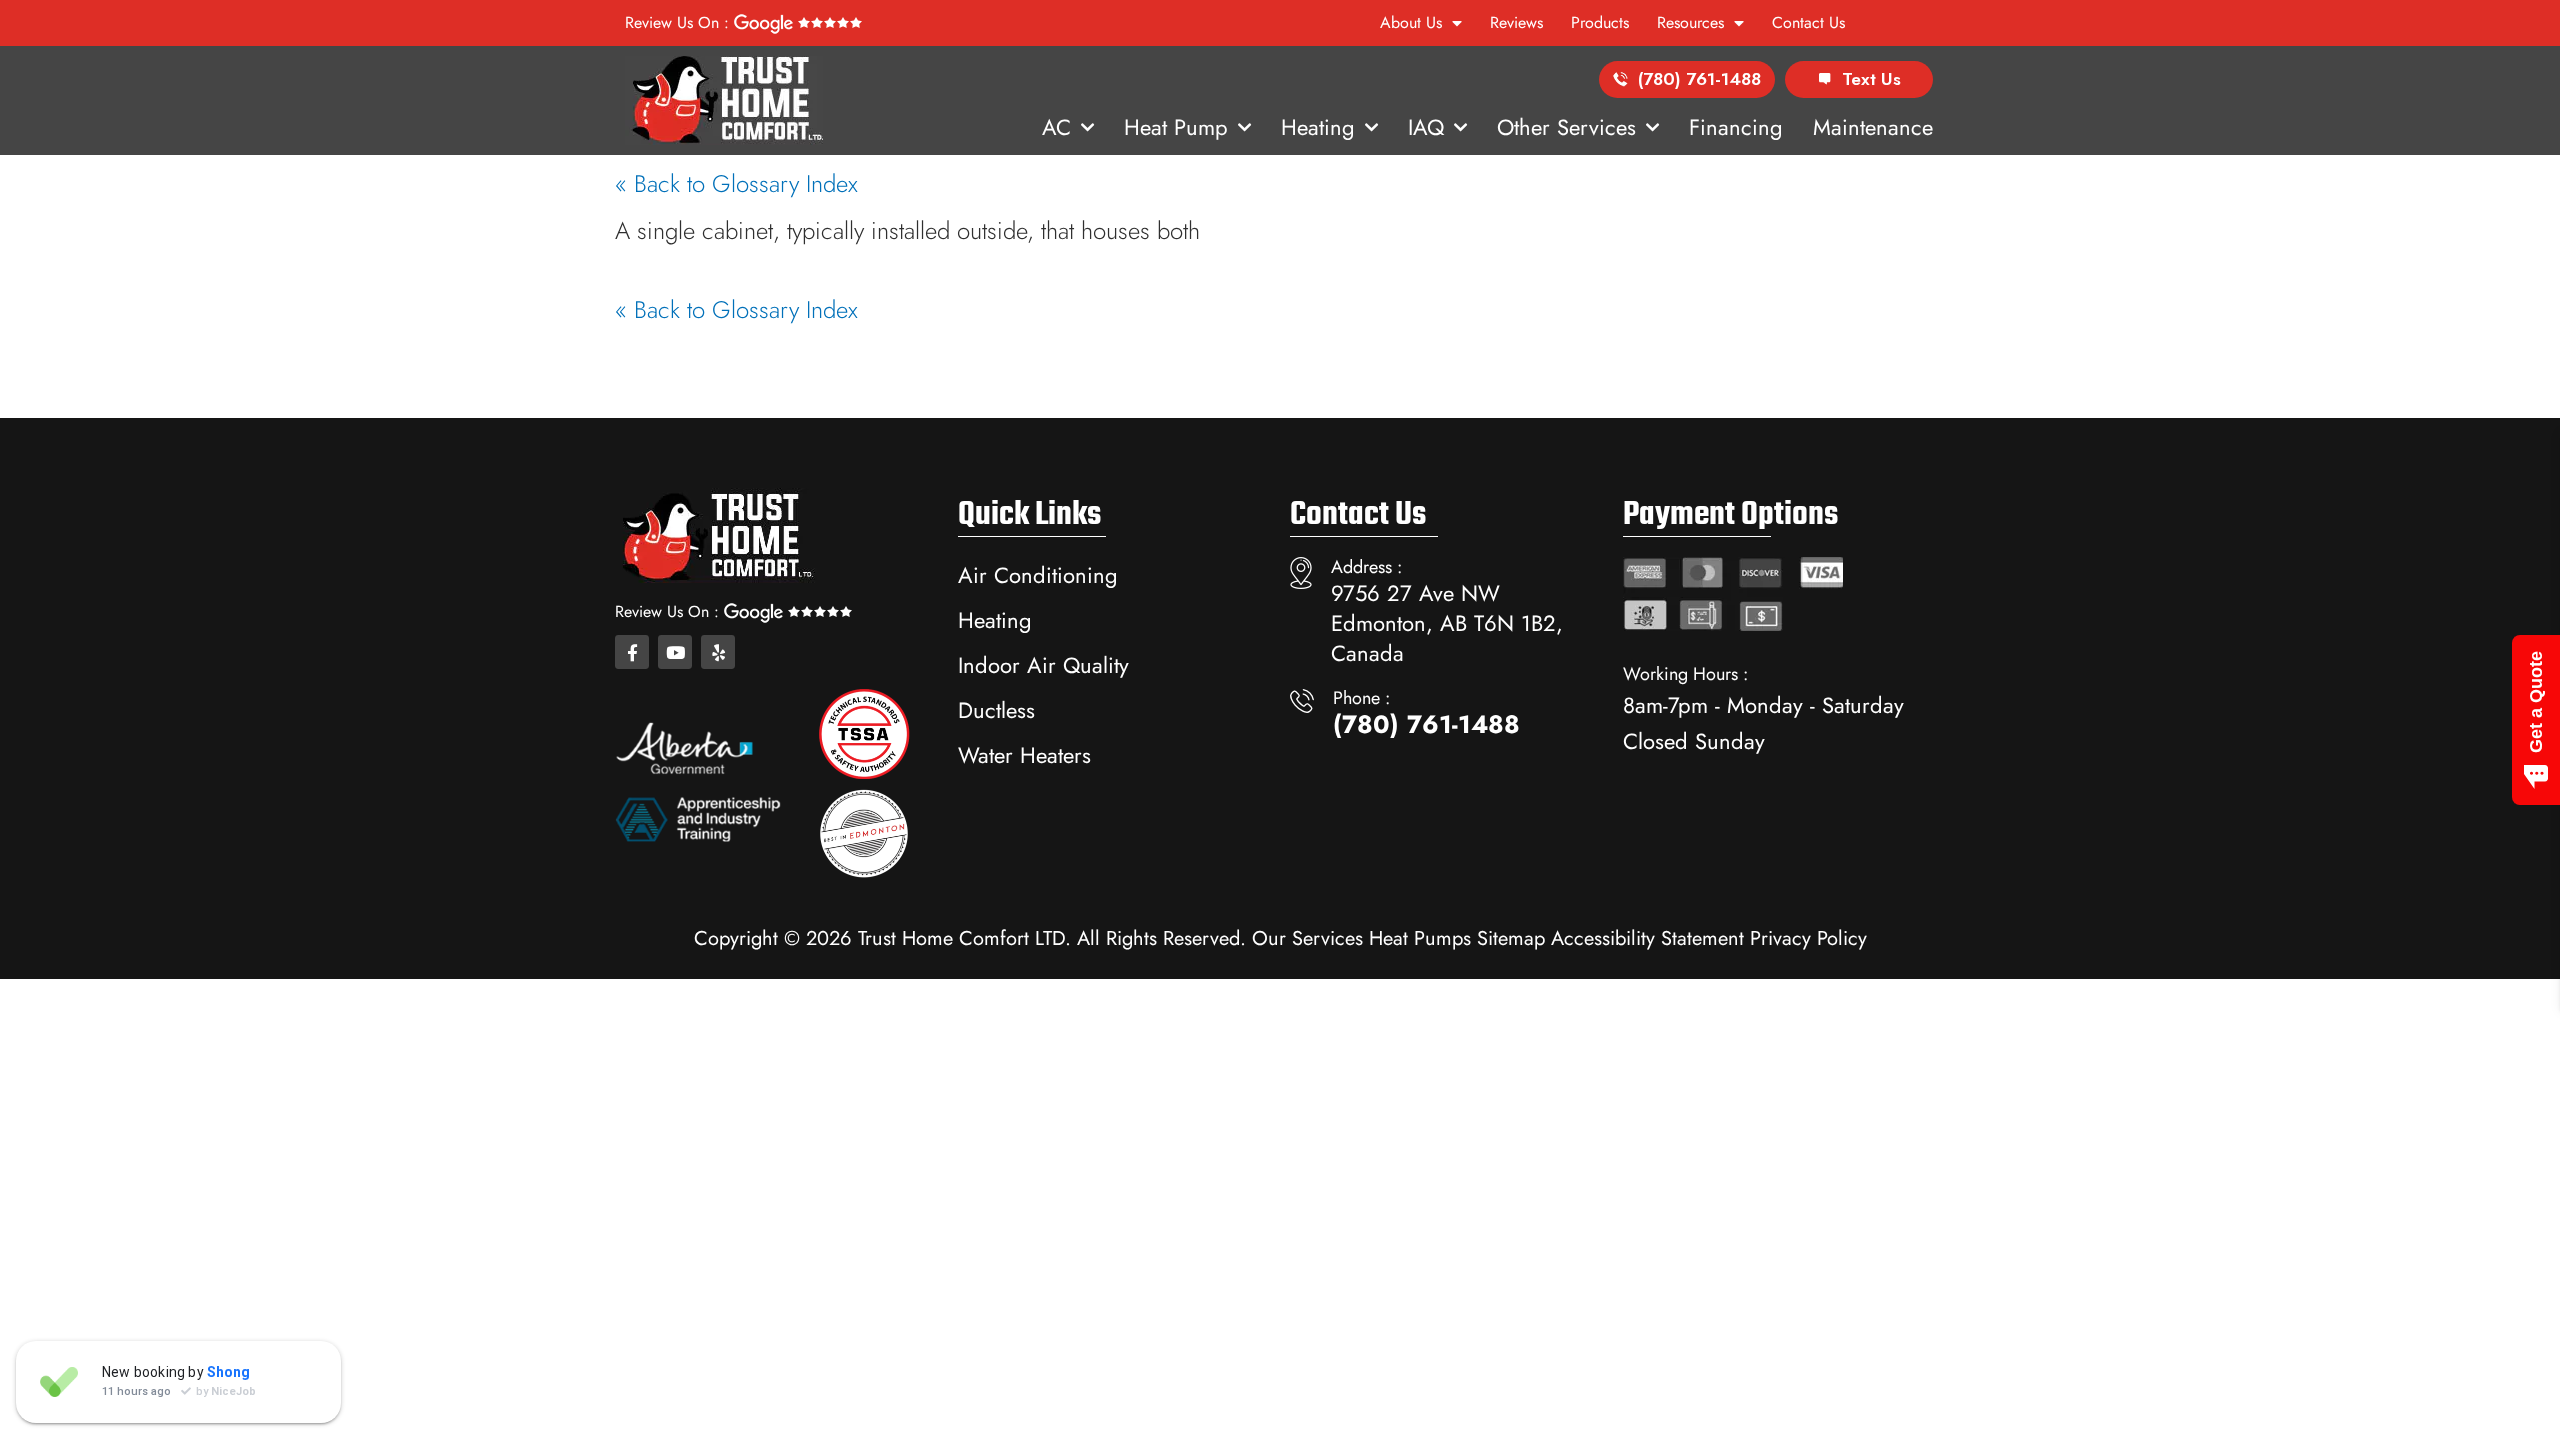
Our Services (1307, 938)
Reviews (1516, 22)
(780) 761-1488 (1699, 79)
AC (1056, 127)
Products (1600, 22)
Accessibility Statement (1647, 938)
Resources (1690, 22)
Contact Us (1808, 22)
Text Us (1871, 79)
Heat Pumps (1420, 938)
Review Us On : (679, 22)
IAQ (1426, 127)
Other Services (1566, 127)
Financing (1736, 127)
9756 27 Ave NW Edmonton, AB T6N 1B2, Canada (1447, 623)
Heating (1318, 127)
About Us (1411, 22)
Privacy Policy (1808, 938)
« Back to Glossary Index (736, 183)
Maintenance (1873, 127)
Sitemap (1511, 938)
